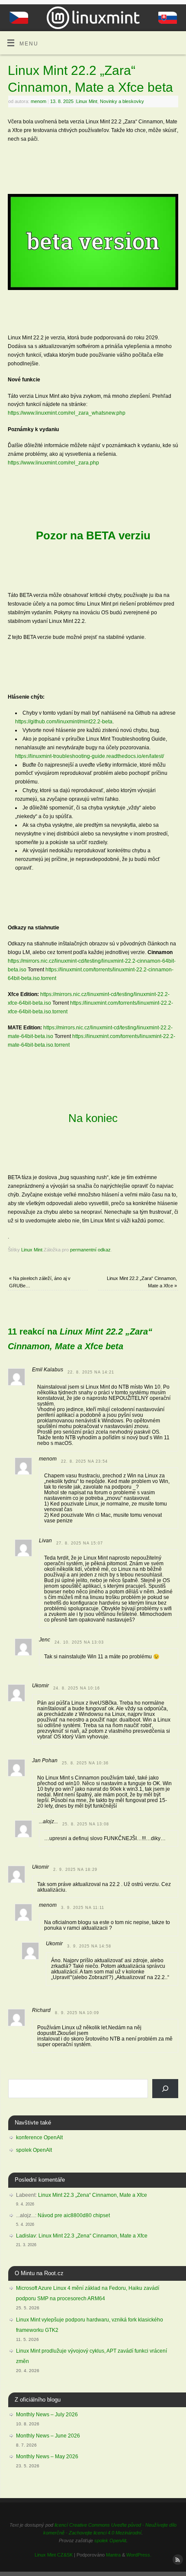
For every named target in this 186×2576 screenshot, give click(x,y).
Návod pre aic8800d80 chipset (74, 2215)
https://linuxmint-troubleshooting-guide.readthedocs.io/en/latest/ (90, 756)
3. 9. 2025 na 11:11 (83, 1908)
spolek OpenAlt (34, 2150)
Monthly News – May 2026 (47, 2457)
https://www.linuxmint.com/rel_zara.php (53, 463)
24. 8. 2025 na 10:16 (77, 1688)
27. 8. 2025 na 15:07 (80, 1543)
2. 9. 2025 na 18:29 (75, 1870)
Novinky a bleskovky (122, 101)
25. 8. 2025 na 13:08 (86, 1824)
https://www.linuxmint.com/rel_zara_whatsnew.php (67, 413)
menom (38, 101)
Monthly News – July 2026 (47, 2415)
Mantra (113, 2555)
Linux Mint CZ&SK (54, 2555)
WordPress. (139, 2555)
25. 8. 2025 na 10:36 (85, 1763)
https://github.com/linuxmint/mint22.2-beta (64, 721)
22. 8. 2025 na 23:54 (84, 1461)
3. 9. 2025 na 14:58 (89, 1946)
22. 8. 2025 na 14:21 (91, 1372)
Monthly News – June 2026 (48, 2436)
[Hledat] (165, 2089)
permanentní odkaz (90, 1250)
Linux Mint (87, 101)
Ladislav (26, 2236)
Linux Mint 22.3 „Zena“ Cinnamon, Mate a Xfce (93, 2195)
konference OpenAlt (39, 2138)
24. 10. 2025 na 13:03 (79, 1642)
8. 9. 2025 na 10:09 (77, 2013)
